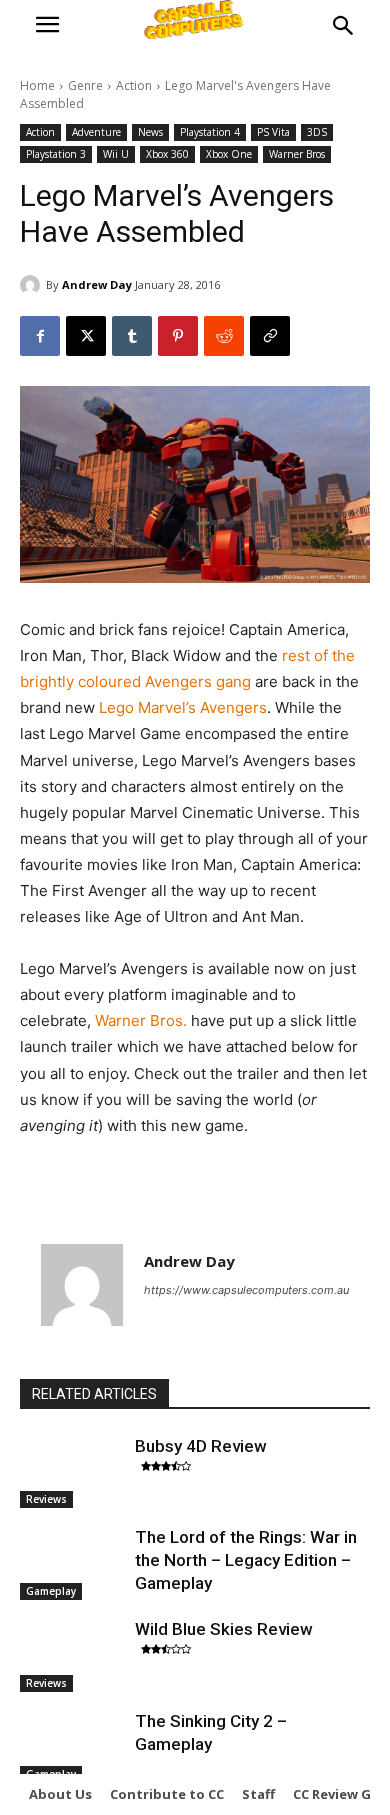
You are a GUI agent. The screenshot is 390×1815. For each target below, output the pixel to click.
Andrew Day (97, 284)
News (150, 132)
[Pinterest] (178, 336)
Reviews (46, 1499)
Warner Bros (297, 154)
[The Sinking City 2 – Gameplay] (72, 1747)
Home (37, 85)
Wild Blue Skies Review (224, 1629)
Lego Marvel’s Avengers (183, 707)
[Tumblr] (132, 336)
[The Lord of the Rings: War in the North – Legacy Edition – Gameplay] (72, 1563)
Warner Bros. (143, 1020)
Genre (85, 85)
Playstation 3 (56, 154)
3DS (317, 132)
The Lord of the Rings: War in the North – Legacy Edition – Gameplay (246, 1560)
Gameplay (51, 1591)
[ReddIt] (224, 336)
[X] (86, 336)
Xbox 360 (167, 154)
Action (134, 85)
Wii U (116, 154)
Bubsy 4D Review (201, 1446)
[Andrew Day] (33, 285)
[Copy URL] (270, 336)
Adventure (96, 132)
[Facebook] (40, 336)
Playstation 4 (210, 132)
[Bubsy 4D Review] (72, 1472)
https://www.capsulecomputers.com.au (246, 1290)
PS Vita (273, 132)
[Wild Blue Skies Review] (72, 1655)
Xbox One (229, 154)
